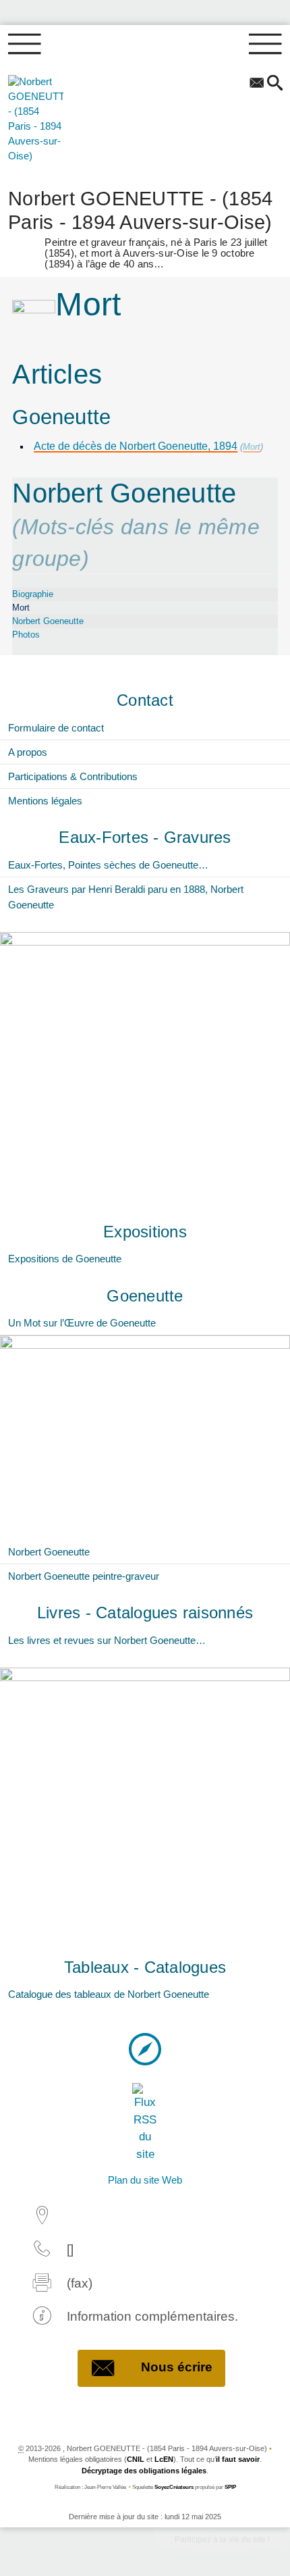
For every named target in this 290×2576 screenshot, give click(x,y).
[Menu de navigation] (25, 45)
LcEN (164, 2459)
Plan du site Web (145, 2180)
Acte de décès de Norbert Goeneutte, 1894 (136, 446)
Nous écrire (177, 2367)
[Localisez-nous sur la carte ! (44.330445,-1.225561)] (145, 2049)
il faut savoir (238, 2459)
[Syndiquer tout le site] (145, 2122)
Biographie (33, 594)
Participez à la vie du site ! (222, 2540)
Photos (26, 635)
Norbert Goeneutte (48, 621)
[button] (275, 84)
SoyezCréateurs (174, 2487)
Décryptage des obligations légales (144, 2471)
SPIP (230, 2487)
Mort (252, 447)
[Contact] (257, 84)
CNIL (136, 2459)
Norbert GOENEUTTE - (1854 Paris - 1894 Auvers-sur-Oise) (140, 227)
